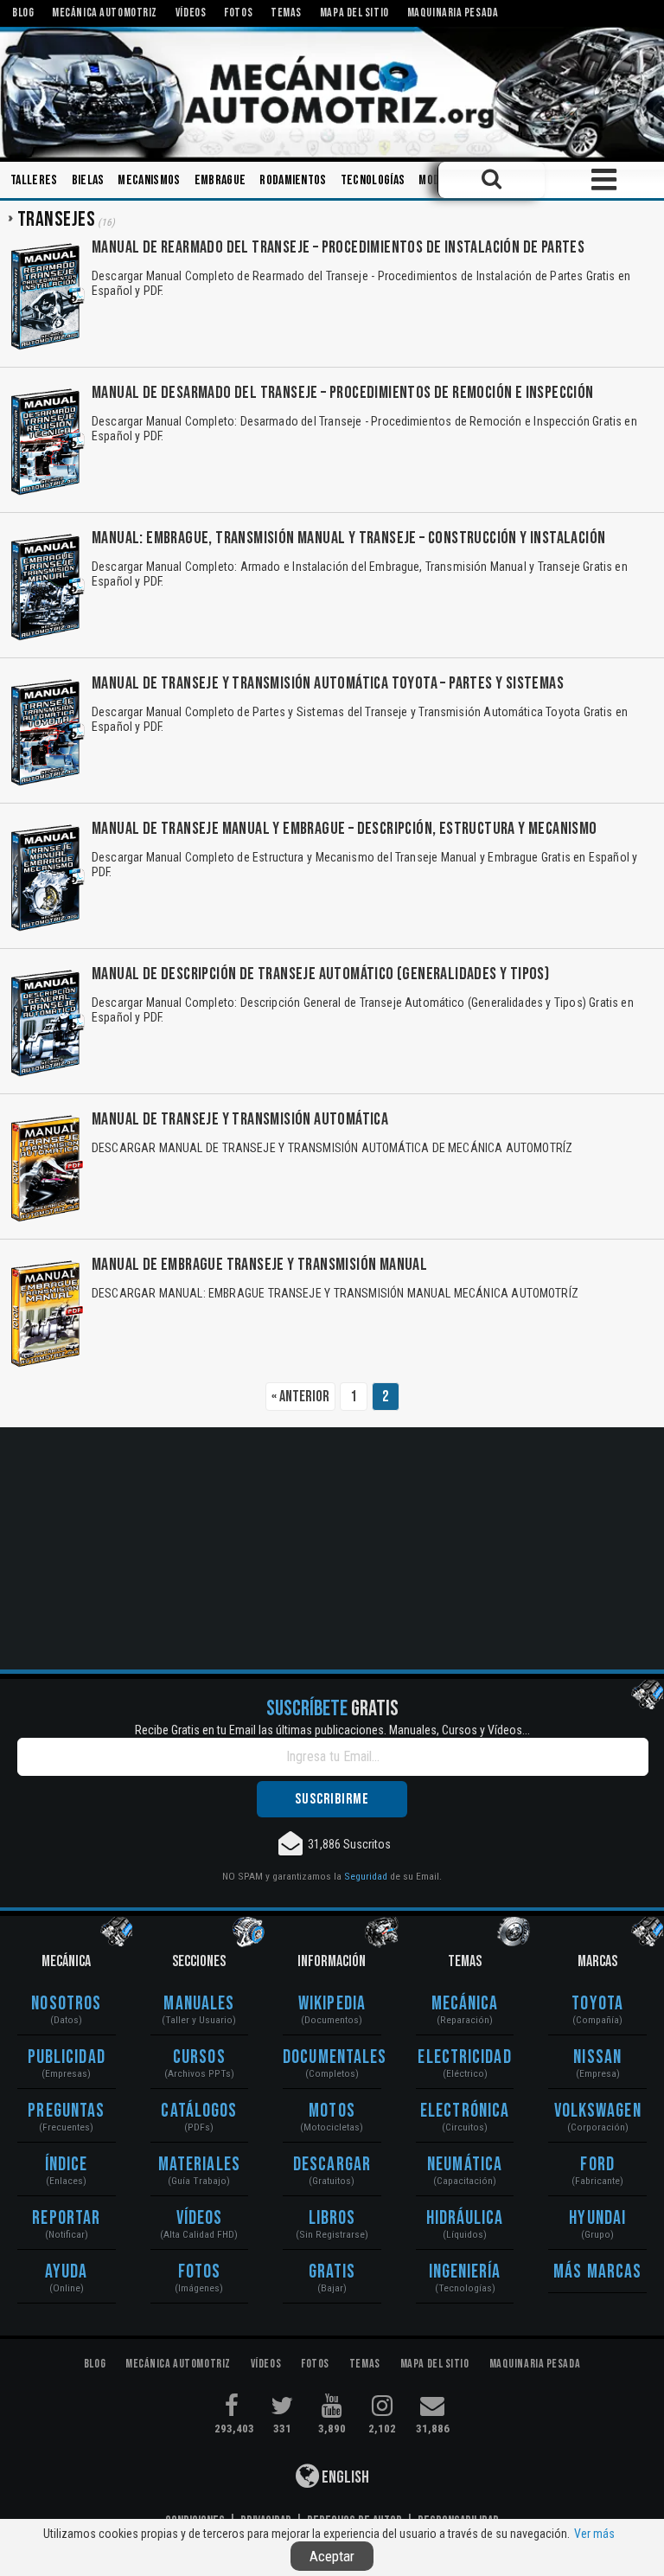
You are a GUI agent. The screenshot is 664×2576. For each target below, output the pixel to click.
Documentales (332, 2057)
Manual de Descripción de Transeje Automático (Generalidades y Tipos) (320, 974)
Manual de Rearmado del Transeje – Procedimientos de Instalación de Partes (338, 247)
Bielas (88, 180)
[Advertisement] (332, 1548)
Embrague (220, 180)
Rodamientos (293, 180)
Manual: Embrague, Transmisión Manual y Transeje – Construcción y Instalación (348, 538)
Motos (332, 2111)
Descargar (332, 2165)
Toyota (597, 2004)
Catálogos (199, 2111)
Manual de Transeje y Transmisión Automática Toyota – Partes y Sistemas (328, 683)
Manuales (199, 2004)
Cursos (199, 2057)
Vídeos (200, 2218)
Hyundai (597, 2218)
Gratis (332, 2272)
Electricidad (464, 2057)
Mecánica (465, 2004)
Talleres (34, 180)
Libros (332, 2218)
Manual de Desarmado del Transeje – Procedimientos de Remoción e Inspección (343, 393)
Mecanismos (149, 180)
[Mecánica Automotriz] (332, 93)
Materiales (199, 2165)
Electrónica (465, 2111)
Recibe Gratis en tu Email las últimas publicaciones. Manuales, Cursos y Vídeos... (332, 1730)
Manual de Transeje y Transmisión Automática (240, 1119)
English (344, 2477)
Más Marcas (597, 2272)
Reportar (66, 2218)
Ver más (594, 2534)
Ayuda (67, 2272)
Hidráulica (465, 2218)
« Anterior (300, 1397)
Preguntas (66, 2111)
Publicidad (67, 2057)
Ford (597, 2165)
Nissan (597, 2057)
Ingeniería (465, 2272)
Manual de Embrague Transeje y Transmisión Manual (259, 1265)
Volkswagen (598, 2111)
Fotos (200, 2272)
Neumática (465, 2165)
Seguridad (366, 1876)
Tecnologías (373, 180)
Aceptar (332, 2556)
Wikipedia (332, 2004)
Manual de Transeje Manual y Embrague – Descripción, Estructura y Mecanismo (345, 829)
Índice (67, 2165)
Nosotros (66, 2004)
